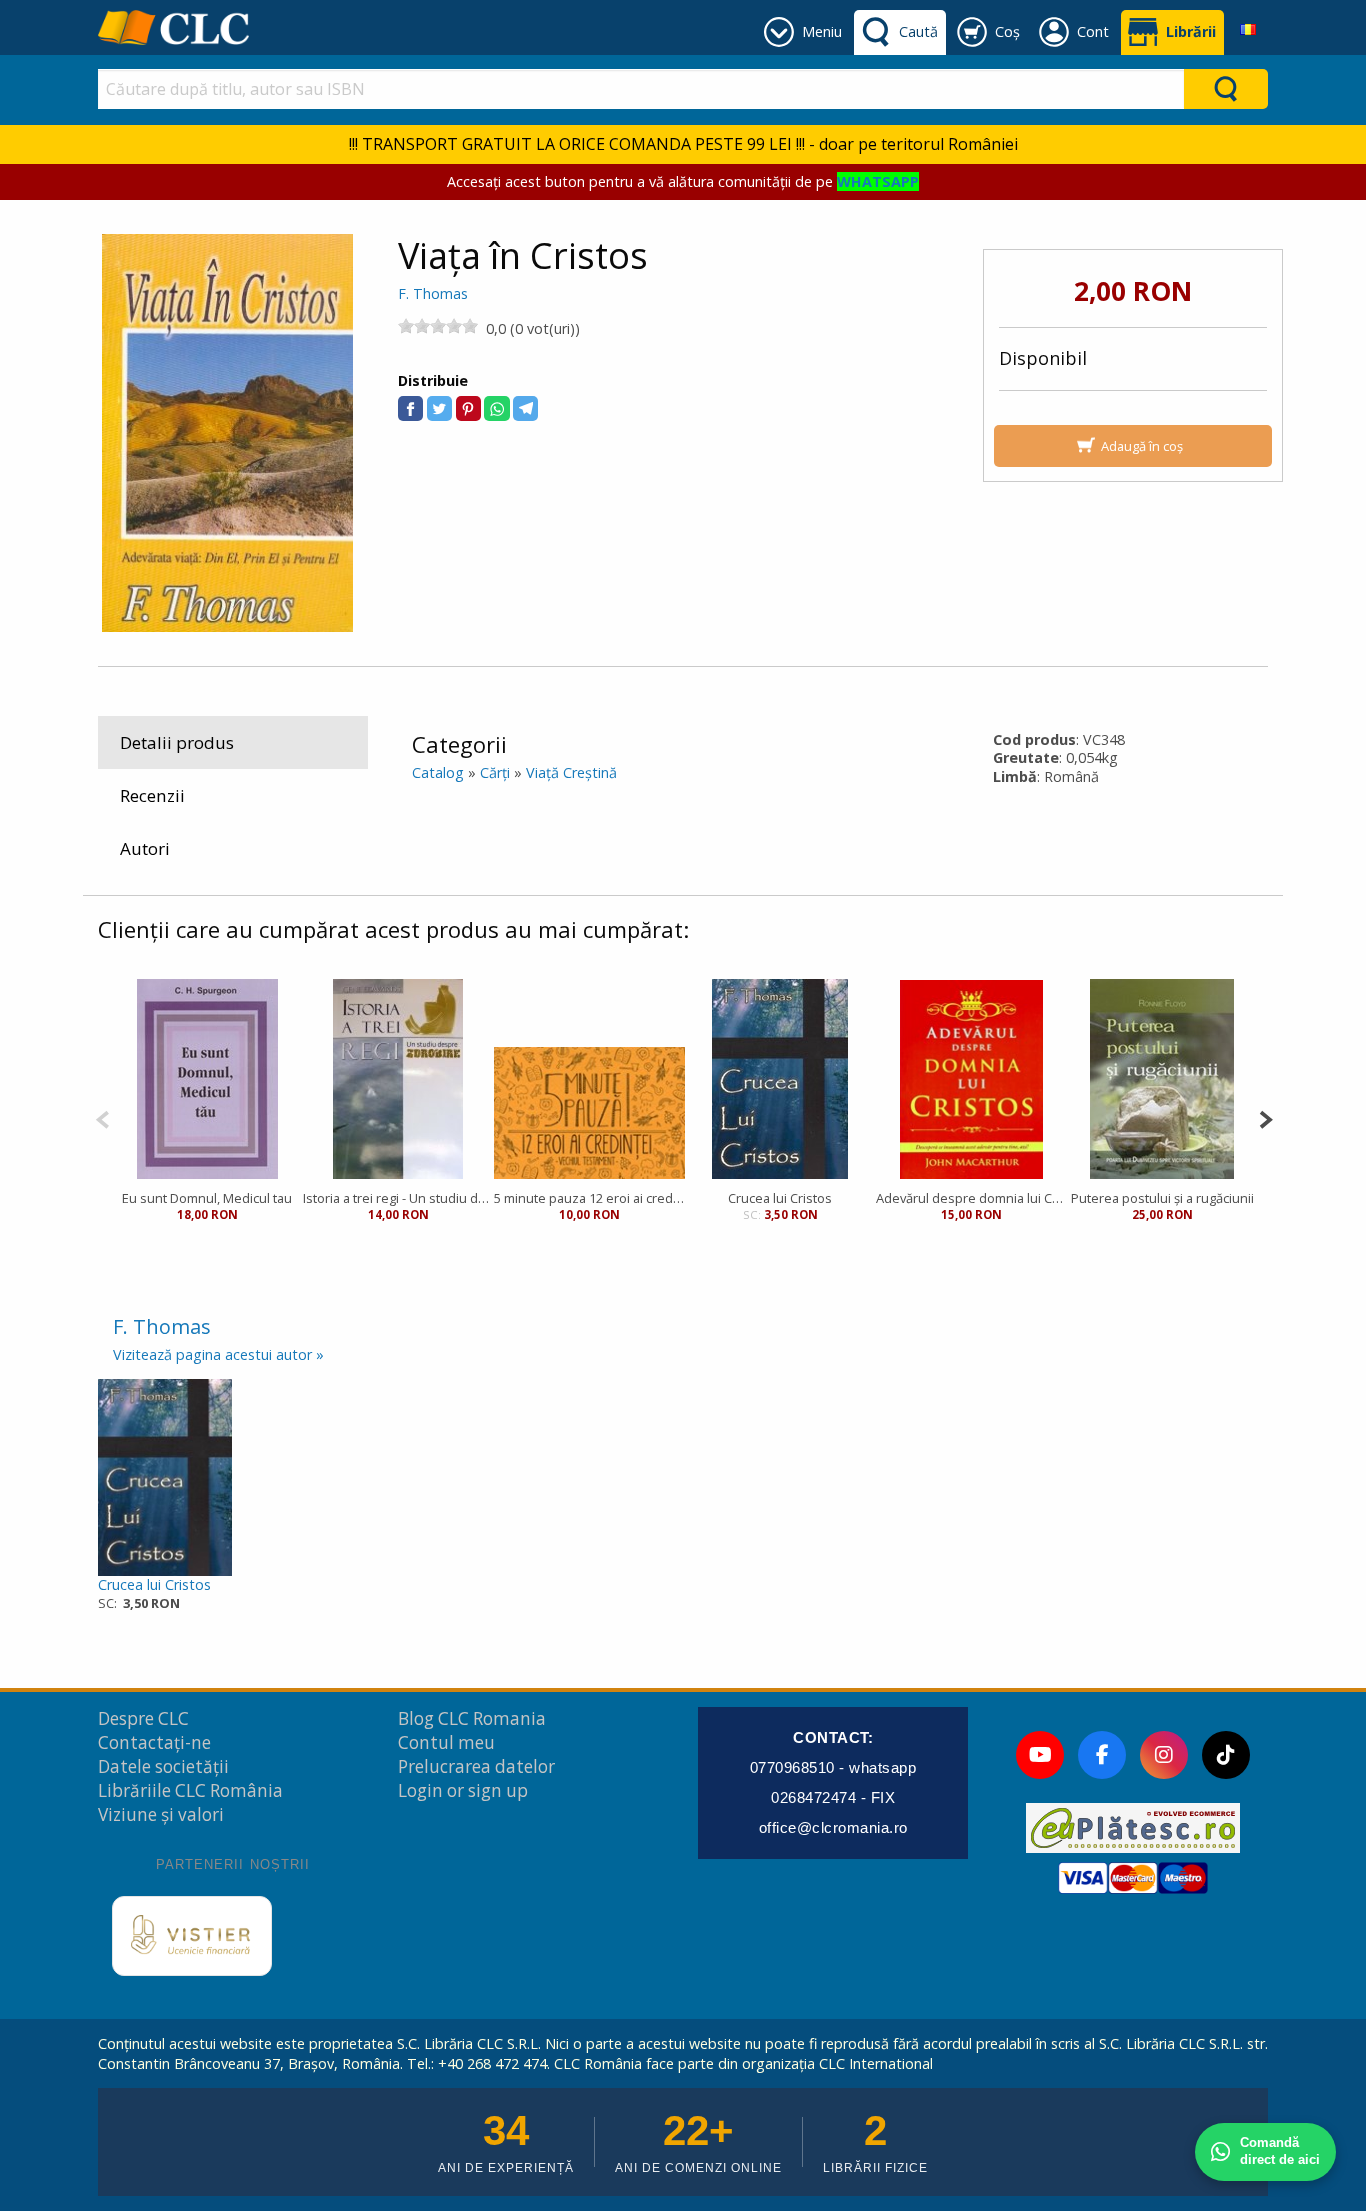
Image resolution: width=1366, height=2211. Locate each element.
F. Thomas (433, 293)
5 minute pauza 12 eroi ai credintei (589, 1198)
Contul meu (446, 1742)
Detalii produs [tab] (177, 742)
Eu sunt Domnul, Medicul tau (207, 1198)
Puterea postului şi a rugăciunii (1162, 1198)
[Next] (1265, 1117)
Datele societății (163, 1766)
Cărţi (495, 772)
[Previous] (102, 1117)
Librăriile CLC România (190, 1790)
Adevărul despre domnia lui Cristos (971, 1198)
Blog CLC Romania (472, 1718)
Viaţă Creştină (571, 772)
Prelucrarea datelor (476, 1766)
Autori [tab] (145, 848)
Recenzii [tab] (152, 795)
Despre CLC (143, 1718)
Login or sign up (463, 1790)
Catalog (438, 772)
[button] (410, 408)
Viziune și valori (161, 1814)
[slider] (438, 326)
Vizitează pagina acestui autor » (218, 1354)
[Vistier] (192, 1936)
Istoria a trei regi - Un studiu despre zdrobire (398, 1198)
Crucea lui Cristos (780, 1198)
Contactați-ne (154, 1742)
